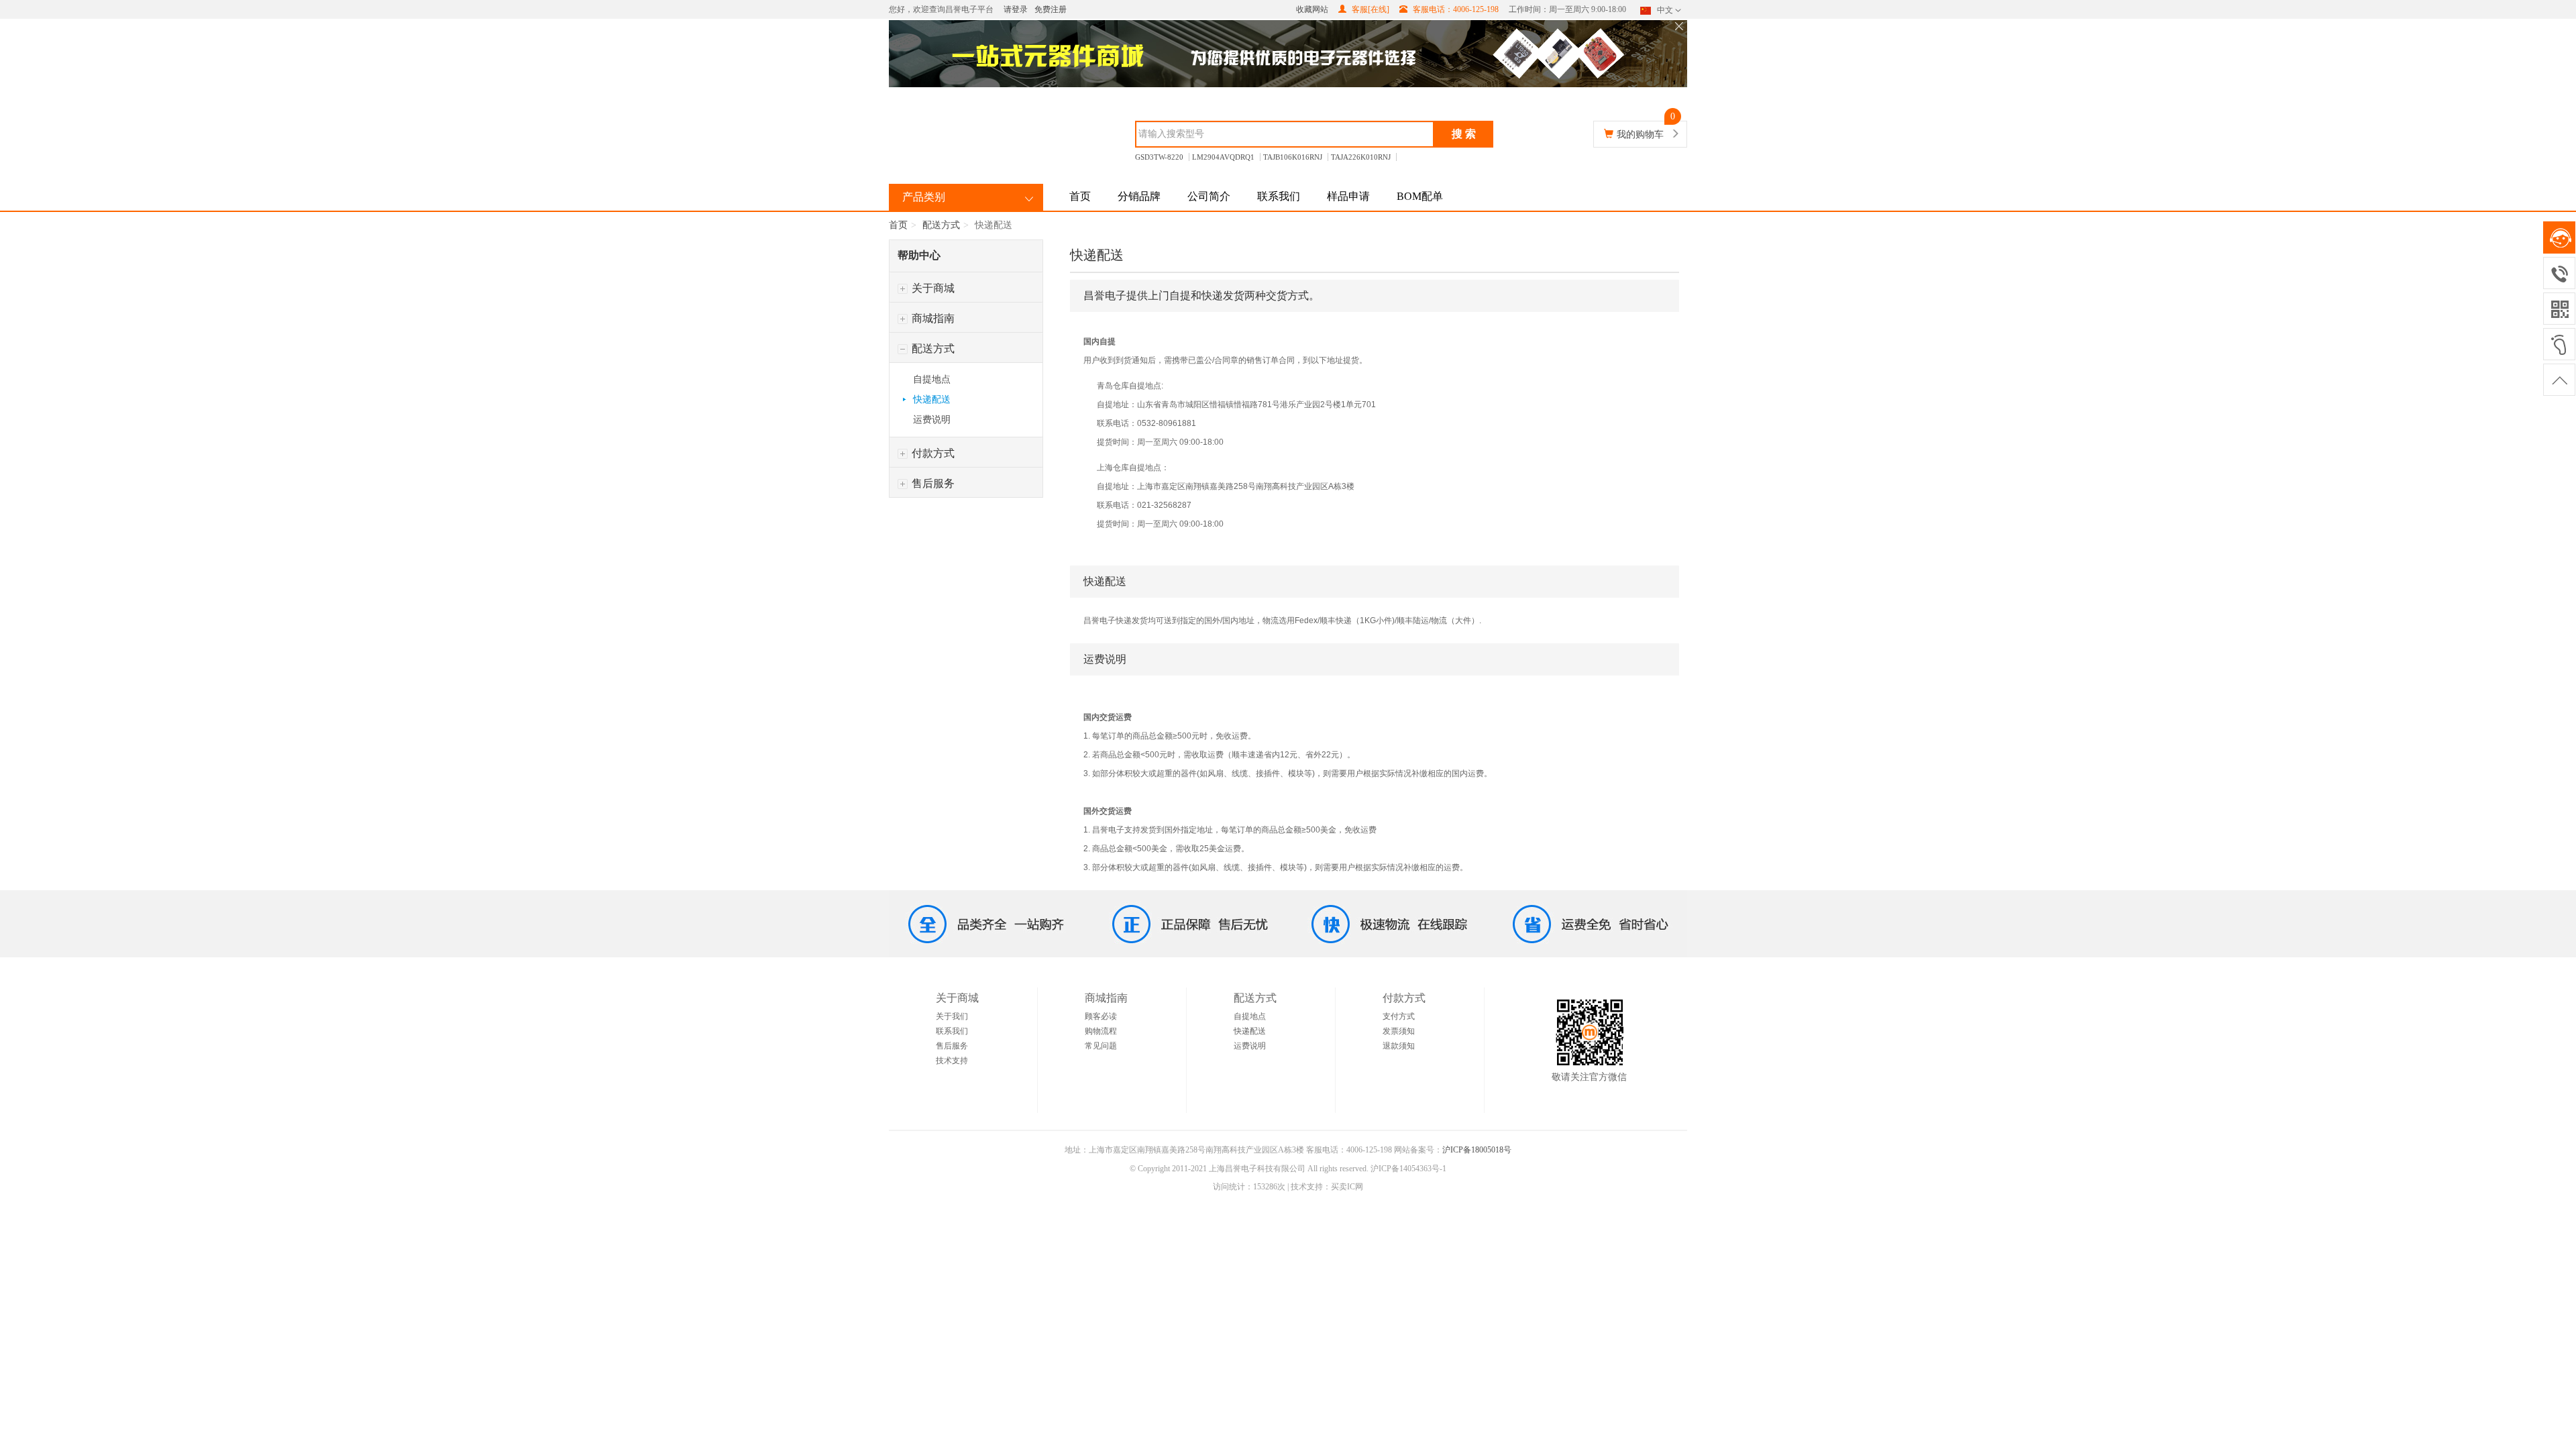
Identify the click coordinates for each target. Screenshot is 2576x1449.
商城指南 (932, 318)
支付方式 (1399, 1016)
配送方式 (941, 225)
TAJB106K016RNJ (1293, 157)
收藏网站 (1312, 9)
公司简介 (1209, 196)
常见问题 (1101, 1046)
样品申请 (1348, 196)
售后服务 (932, 483)
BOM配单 (1420, 196)
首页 (1080, 196)
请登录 (1016, 9)
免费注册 (1051, 9)
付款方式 (932, 453)
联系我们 (1279, 196)
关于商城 (932, 288)
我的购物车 (1640, 135)
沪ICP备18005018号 (1477, 1150)
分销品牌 (1139, 196)
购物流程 (1101, 1031)
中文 (1665, 10)
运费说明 (932, 420)
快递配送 (932, 399)
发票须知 (1399, 1031)
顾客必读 (1101, 1016)
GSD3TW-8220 (1159, 157)
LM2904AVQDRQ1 (1223, 157)
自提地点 (932, 379)
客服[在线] (1370, 9)
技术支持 (952, 1061)
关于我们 (952, 1016)
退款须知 (1399, 1046)
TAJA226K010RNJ (1361, 157)
